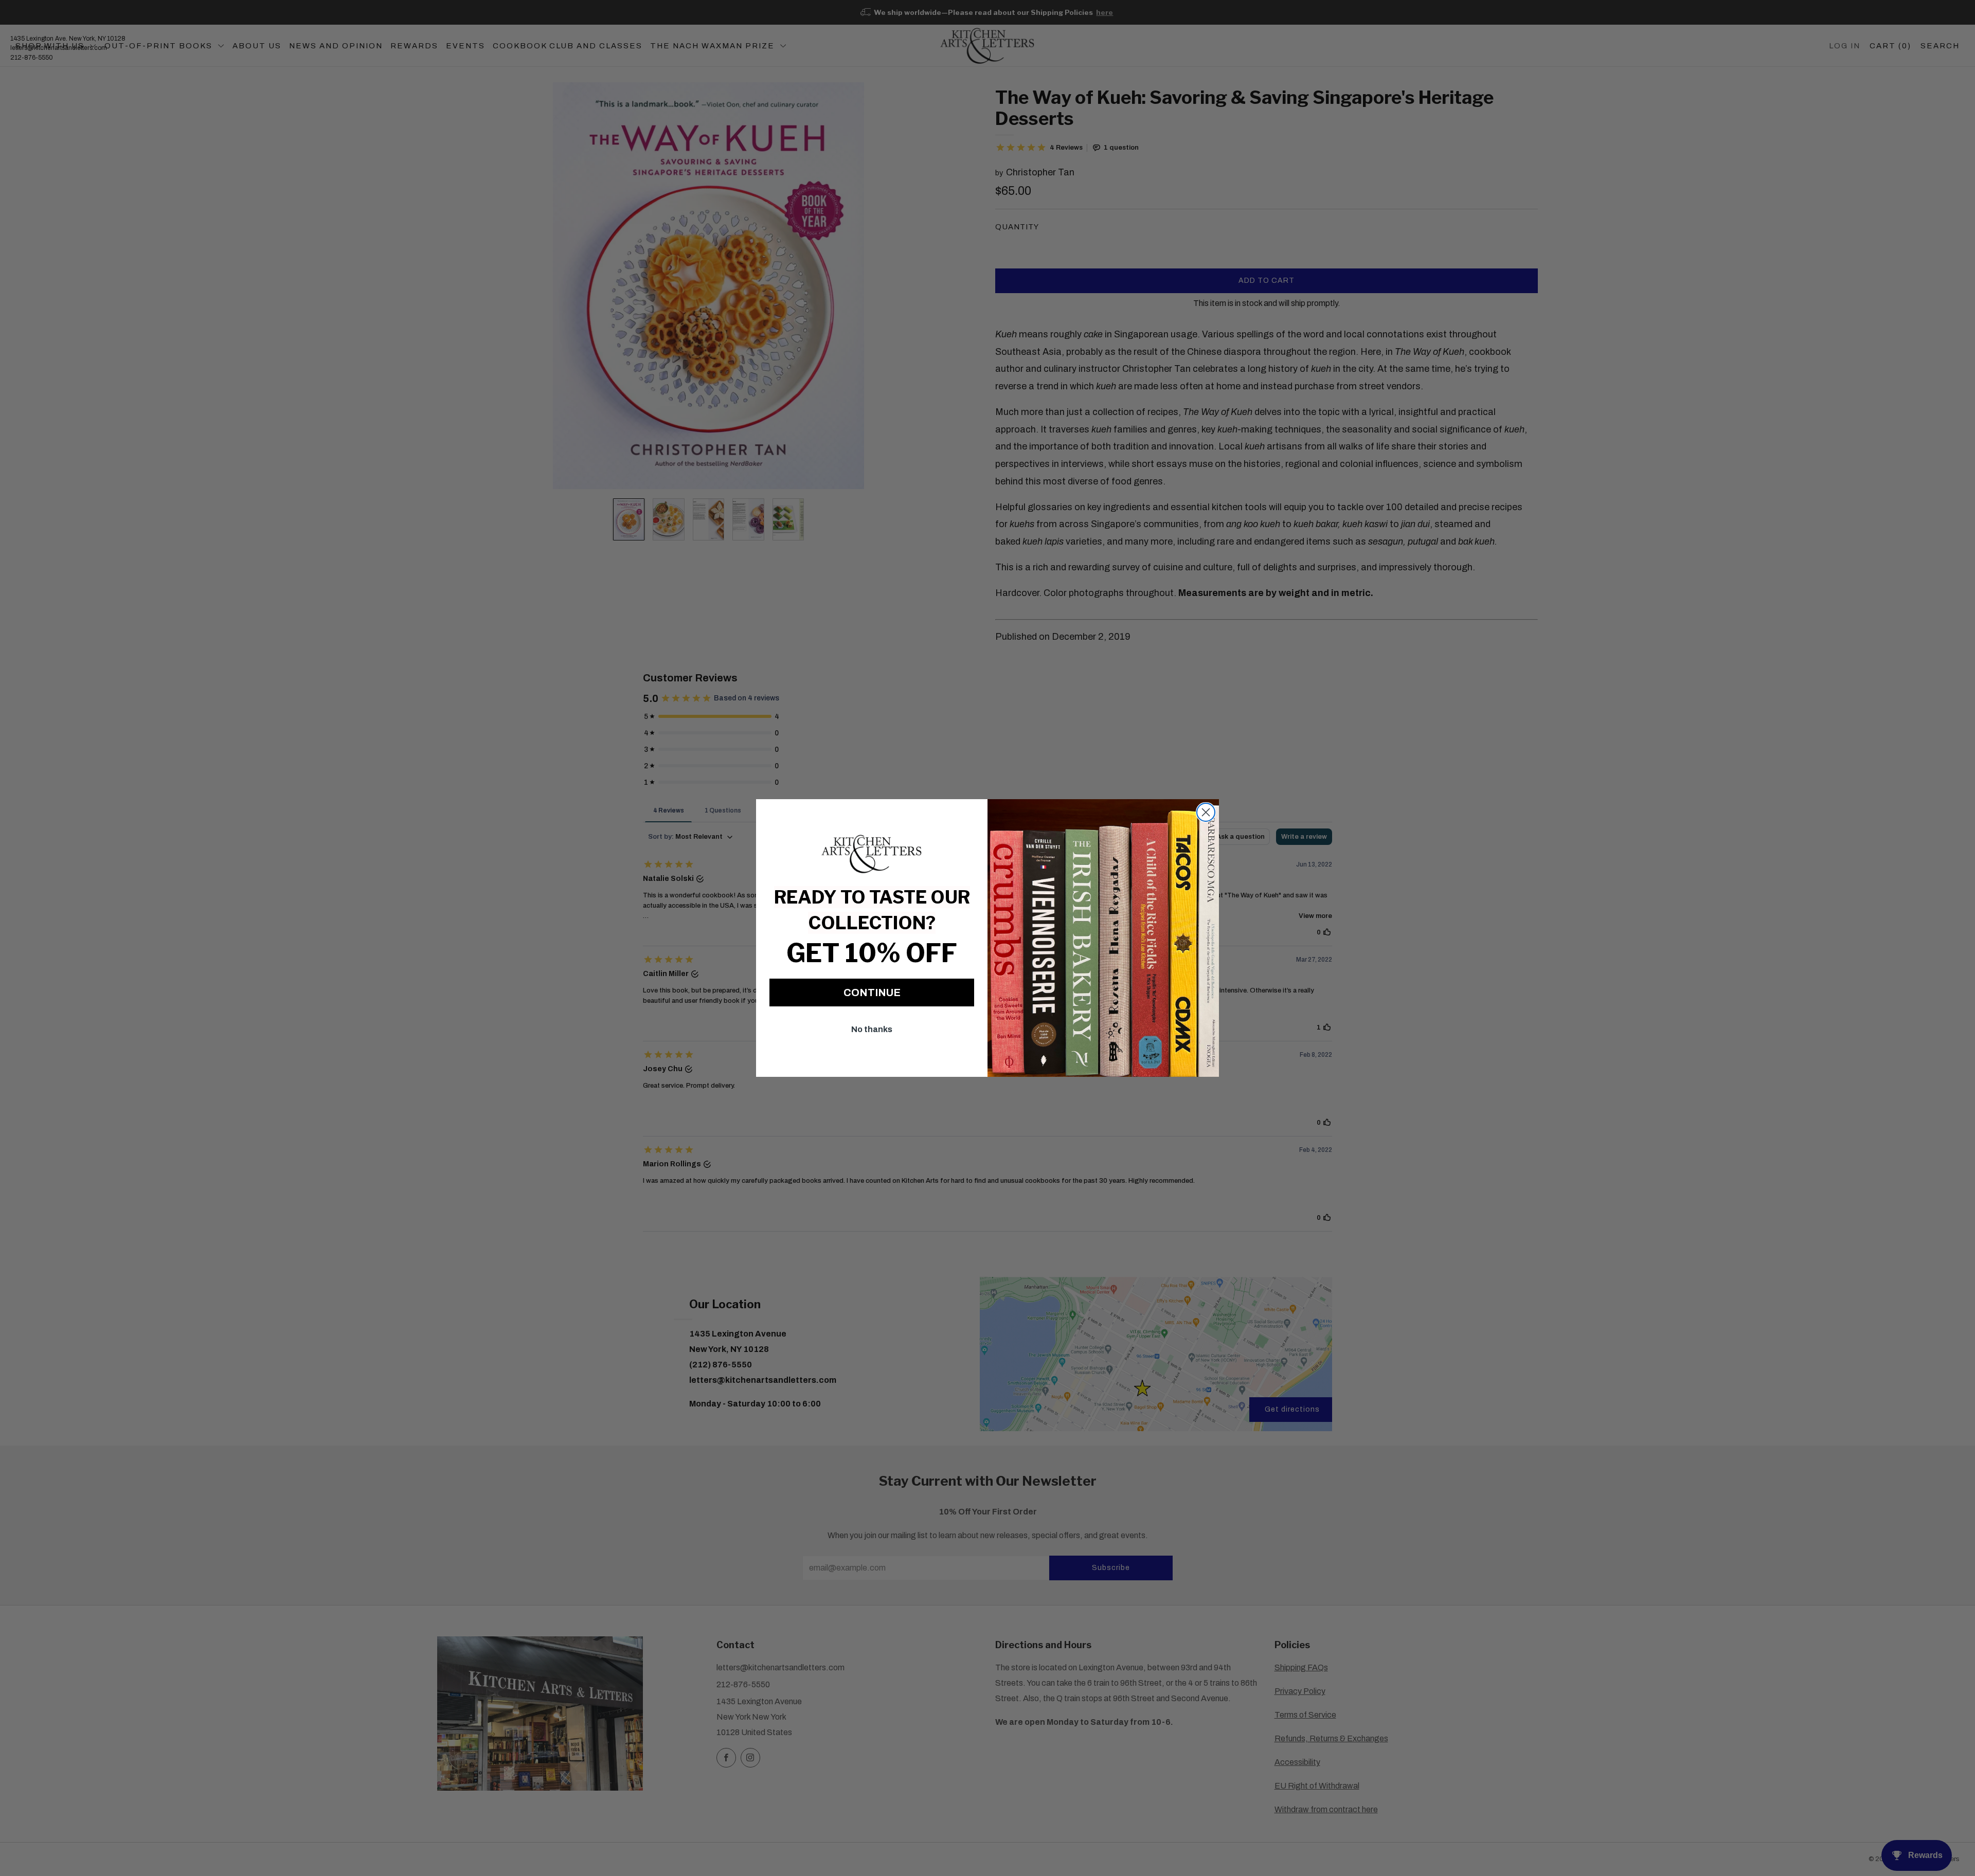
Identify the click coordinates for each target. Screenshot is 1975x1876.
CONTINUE (872, 993)
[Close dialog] (1206, 812)
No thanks (872, 1029)
